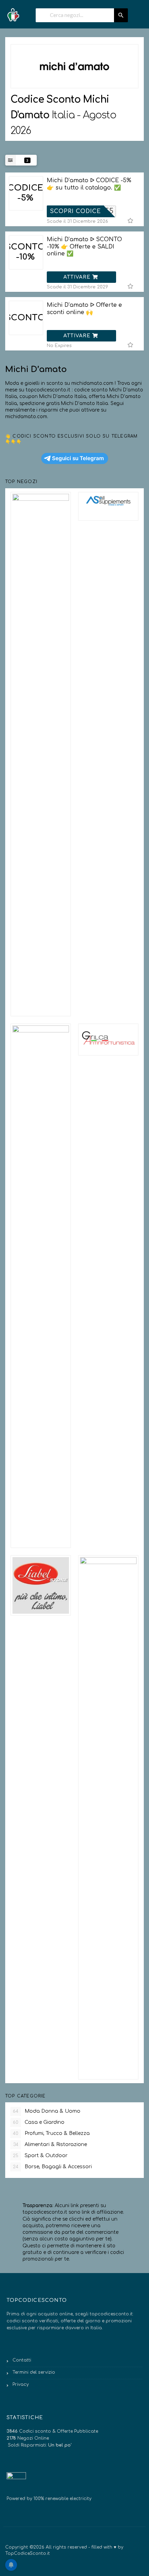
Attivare (78, 277)
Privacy (21, 2384)
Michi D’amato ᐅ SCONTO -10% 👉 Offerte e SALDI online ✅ (84, 247)
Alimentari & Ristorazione (50, 2144)
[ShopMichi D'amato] (74, 66)
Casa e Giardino (39, 2122)
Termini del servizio (34, 2372)
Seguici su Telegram (78, 458)
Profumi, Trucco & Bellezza (51, 2133)
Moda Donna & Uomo (47, 2111)
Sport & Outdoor (40, 2156)
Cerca (121, 15)
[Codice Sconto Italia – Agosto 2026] (13, 13)
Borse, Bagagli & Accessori (52, 2167)
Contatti (22, 2360)
